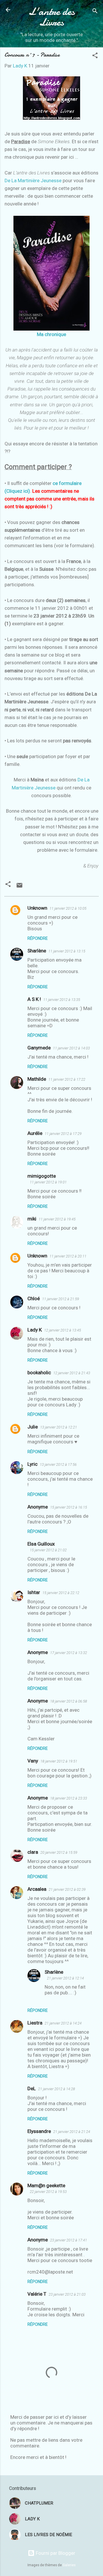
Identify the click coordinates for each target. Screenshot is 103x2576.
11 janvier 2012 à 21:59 (61, 1299)
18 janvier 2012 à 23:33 (69, 1798)
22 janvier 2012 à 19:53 (48, 2192)
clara (33, 1852)
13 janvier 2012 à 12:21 (59, 1427)
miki (32, 1219)
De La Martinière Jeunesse (33, 180)
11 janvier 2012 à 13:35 (62, 1000)
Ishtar (34, 1592)
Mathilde (37, 1079)
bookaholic (39, 1373)
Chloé (34, 1298)
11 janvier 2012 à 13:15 (67, 951)
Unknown (37, 908)
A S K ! (34, 999)
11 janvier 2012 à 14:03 (71, 1048)
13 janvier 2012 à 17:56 (58, 1464)
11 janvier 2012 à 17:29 (63, 1134)
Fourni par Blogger (55, 2553)
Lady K (35, 1330)
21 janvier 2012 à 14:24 (63, 2023)
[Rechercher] (95, 12)
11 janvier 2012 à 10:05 (68, 908)
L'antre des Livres (52, 17)
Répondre (38, 938)
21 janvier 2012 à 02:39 (67, 1889)
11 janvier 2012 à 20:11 (68, 1256)
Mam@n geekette (46, 2185)
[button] (95, 56)
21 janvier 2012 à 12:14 (65, 1978)
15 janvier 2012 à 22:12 (61, 1593)
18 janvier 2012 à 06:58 (69, 1701)
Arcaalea (37, 1889)
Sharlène (37, 951)
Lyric (32, 1464)
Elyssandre (39, 2131)
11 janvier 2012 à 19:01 (48, 1182)
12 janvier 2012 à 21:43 (72, 1373)
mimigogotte (42, 1176)
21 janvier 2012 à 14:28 (57, 2089)
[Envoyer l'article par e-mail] (19, 887)
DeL (32, 2088)
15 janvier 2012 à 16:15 (69, 1507)
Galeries (69, 2565)
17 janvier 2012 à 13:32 (69, 1653)
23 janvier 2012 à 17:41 (69, 2240)
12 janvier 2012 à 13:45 (63, 1330)
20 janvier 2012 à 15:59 (59, 1852)
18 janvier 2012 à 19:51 (59, 1761)
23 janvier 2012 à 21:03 (67, 2294)
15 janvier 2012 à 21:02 (48, 1550)
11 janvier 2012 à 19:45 (57, 1219)
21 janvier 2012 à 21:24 (72, 2132)
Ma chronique (51, 334)
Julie (33, 1427)
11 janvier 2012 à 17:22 (67, 1079)
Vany (33, 1761)
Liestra (35, 2023)
